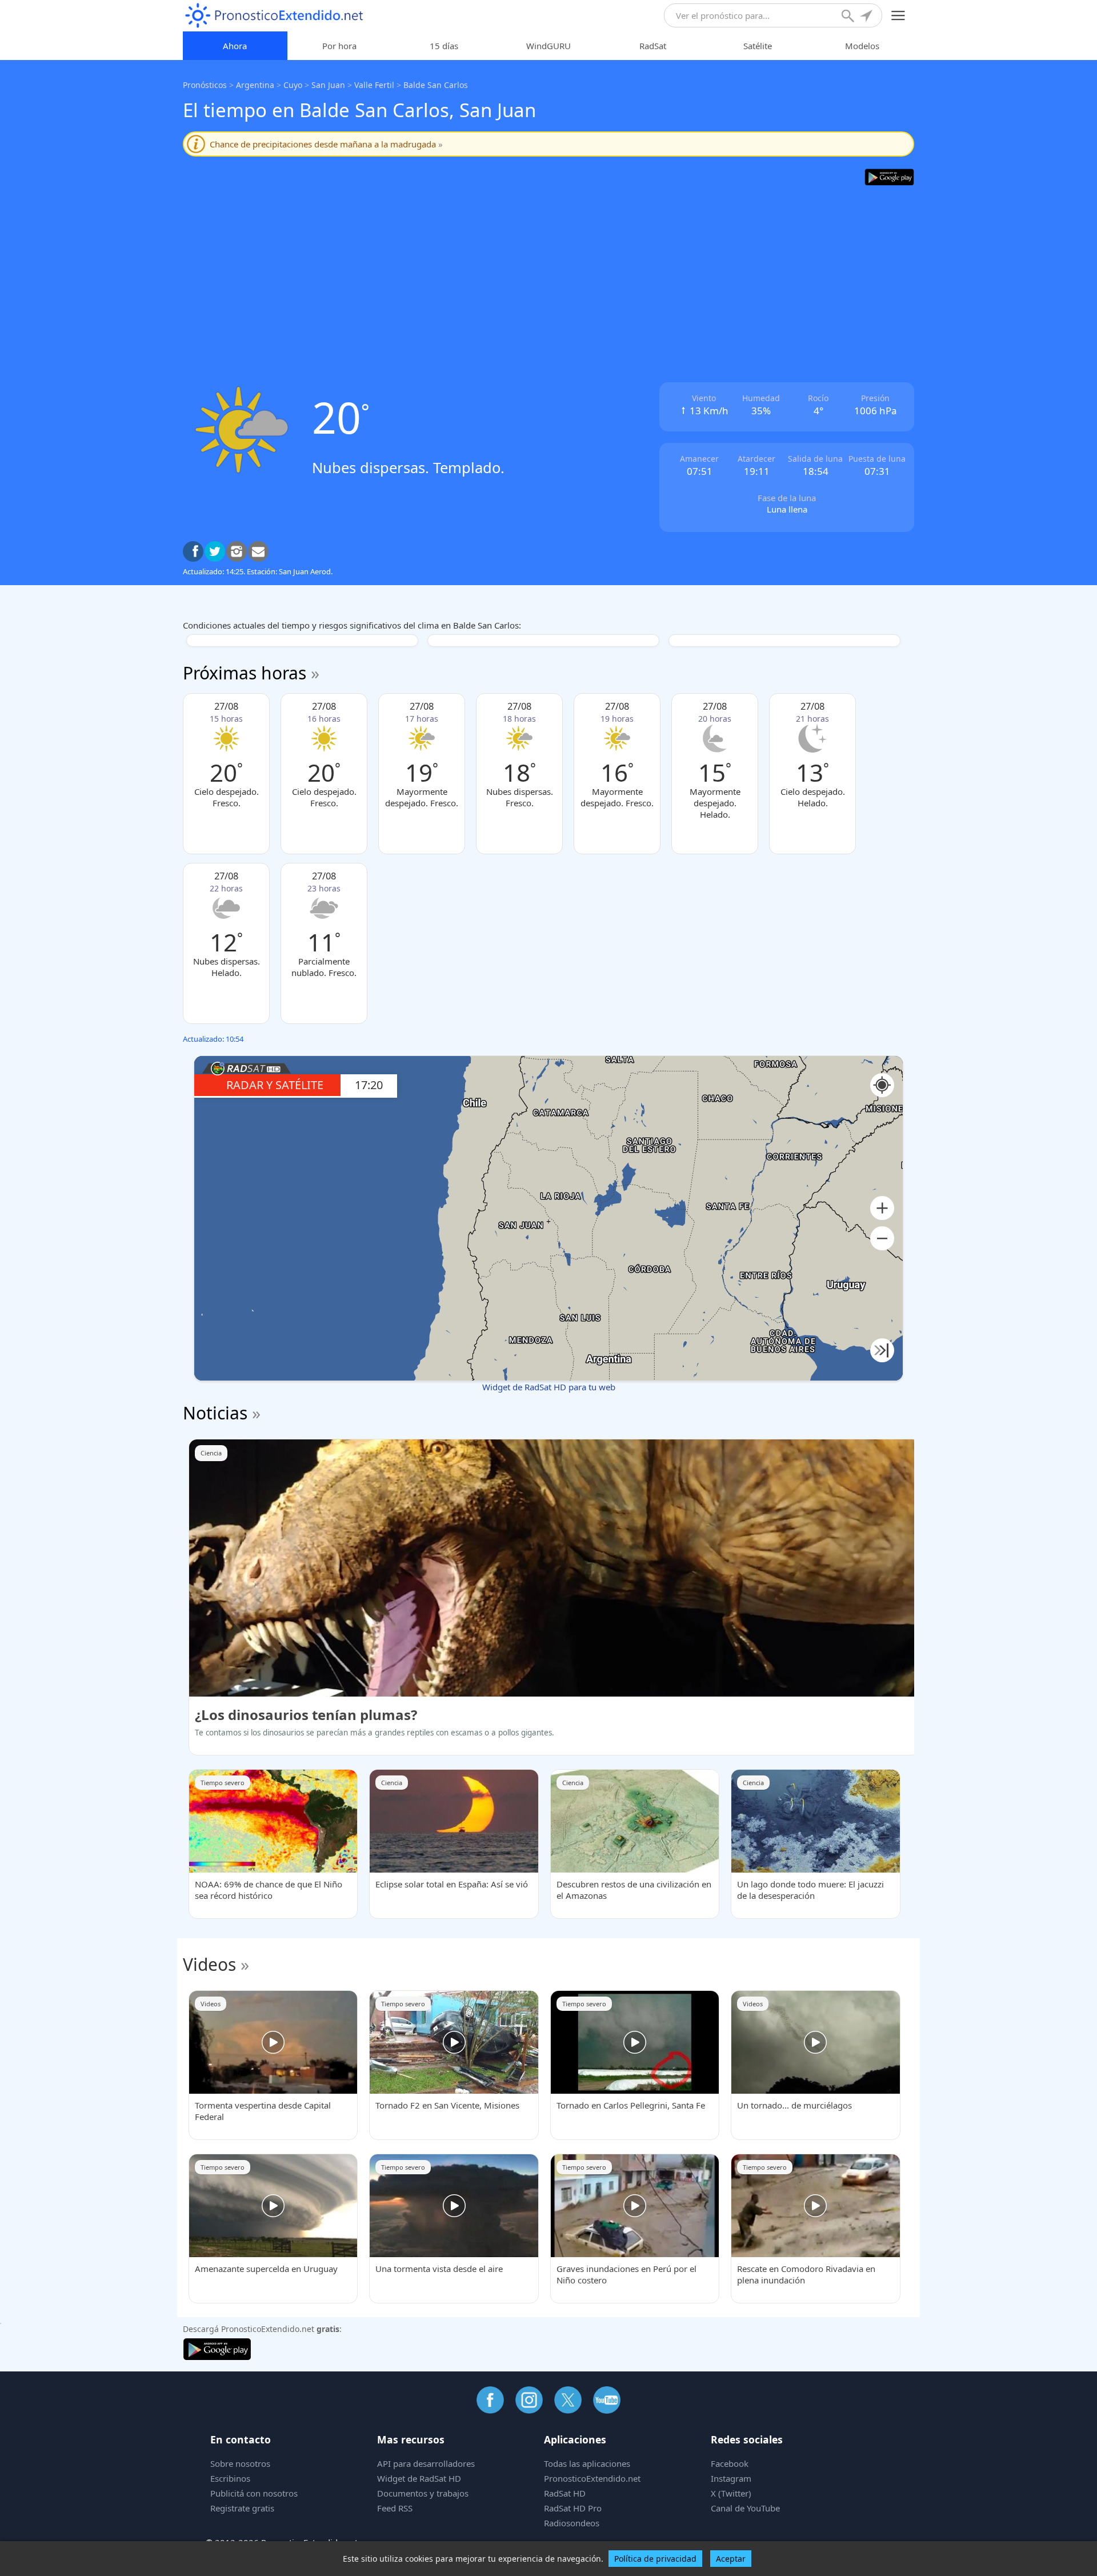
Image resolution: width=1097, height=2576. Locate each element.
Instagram (731, 2478)
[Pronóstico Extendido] (274, 16)
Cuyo (293, 85)
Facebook (730, 2463)
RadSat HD (565, 2493)
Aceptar (731, 2559)
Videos (209, 1964)
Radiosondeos (572, 2523)
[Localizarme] (867, 17)
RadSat (653, 46)
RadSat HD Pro (573, 2508)
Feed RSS (395, 2508)
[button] (882, 1208)
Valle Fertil (374, 85)
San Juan (328, 85)
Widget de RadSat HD (419, 2478)
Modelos (862, 46)
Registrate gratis (242, 2508)
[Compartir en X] (215, 551)
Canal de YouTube (745, 2508)
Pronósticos (205, 85)
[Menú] (898, 16)
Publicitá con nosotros (254, 2493)
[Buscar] (849, 17)
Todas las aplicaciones (587, 2463)
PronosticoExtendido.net (592, 2478)
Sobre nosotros (240, 2463)
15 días (444, 46)
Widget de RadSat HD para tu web (549, 1387)
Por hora (339, 46)
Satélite (758, 46)
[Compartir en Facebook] (193, 551)
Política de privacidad (655, 2559)
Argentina (255, 85)
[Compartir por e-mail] (258, 551)
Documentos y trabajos (423, 2493)
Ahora (235, 46)
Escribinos (230, 2478)
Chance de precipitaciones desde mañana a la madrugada (326, 144)
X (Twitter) (731, 2493)
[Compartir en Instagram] (237, 551)
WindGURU (548, 46)
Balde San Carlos (436, 85)
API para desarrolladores (426, 2463)
